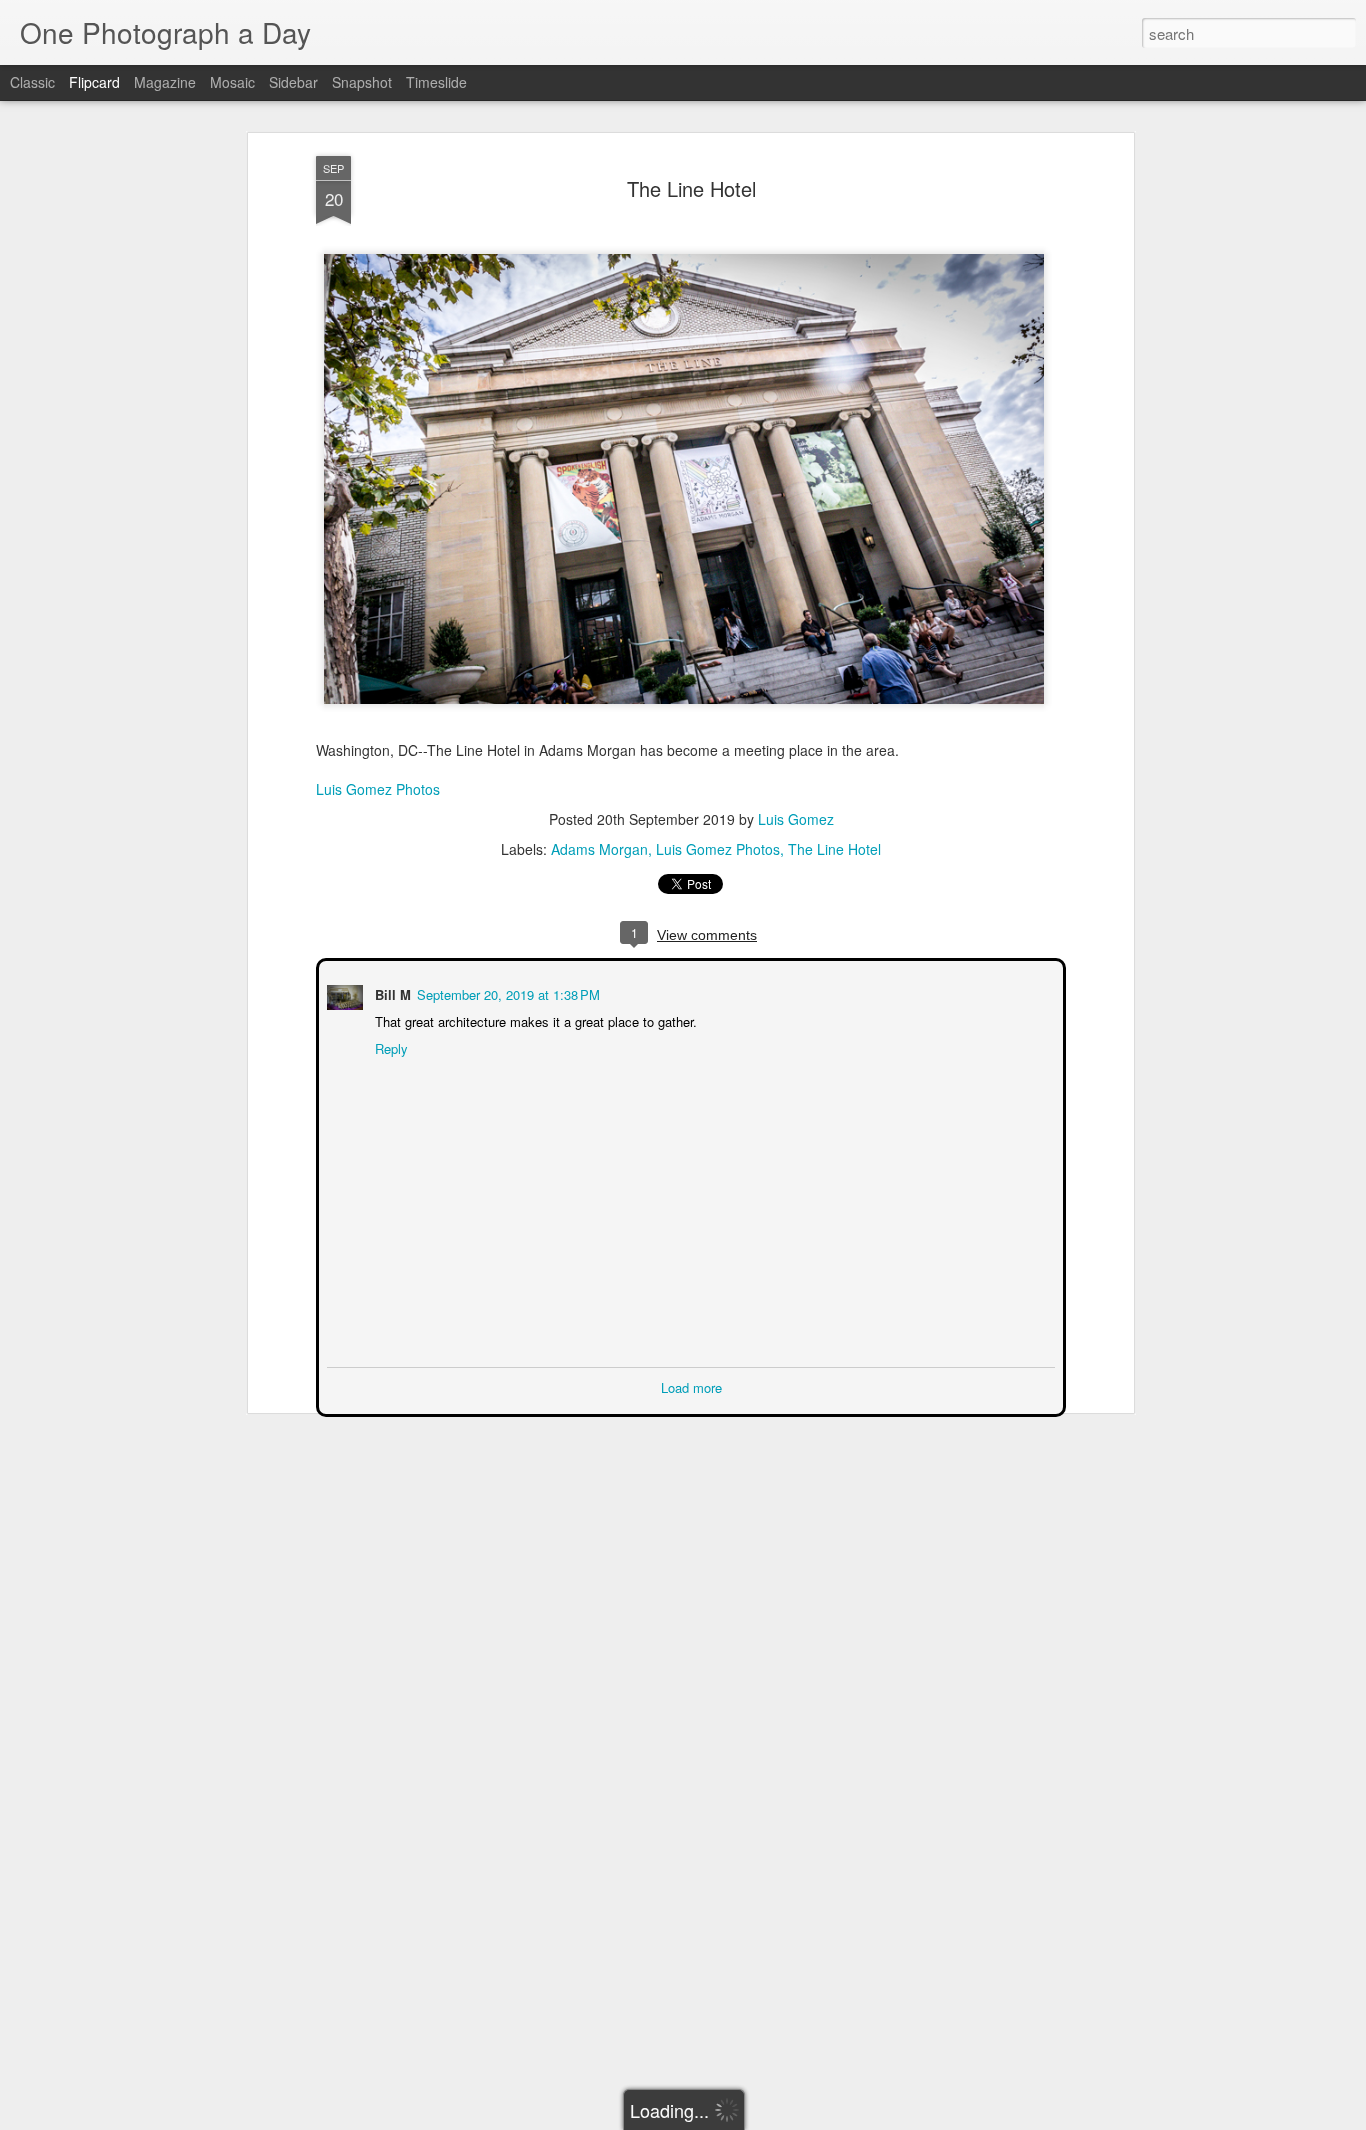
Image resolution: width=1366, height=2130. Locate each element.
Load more (691, 1385)
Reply (389, 1046)
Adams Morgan (599, 849)
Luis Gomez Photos (378, 789)
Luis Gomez (796, 819)
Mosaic (232, 82)
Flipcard (94, 82)
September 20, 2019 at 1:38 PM (506, 992)
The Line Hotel (691, 188)
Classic (32, 82)
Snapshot (362, 82)
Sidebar (293, 82)
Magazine (165, 82)
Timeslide (436, 82)
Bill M (391, 992)
